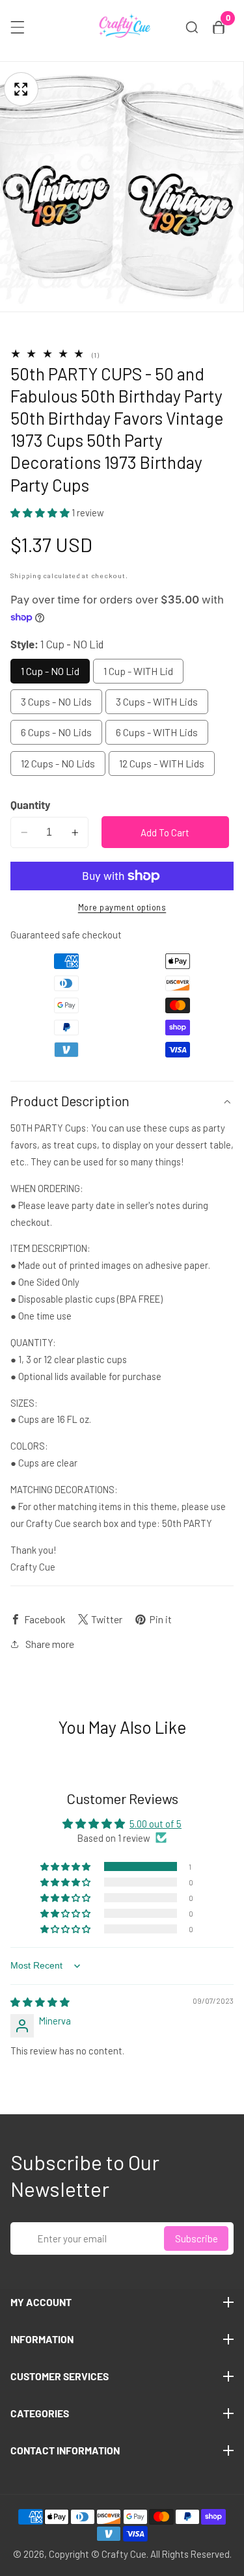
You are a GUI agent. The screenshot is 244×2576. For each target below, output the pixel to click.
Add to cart (165, 832)
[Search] (192, 27)
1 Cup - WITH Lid (138, 671)
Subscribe (197, 2238)
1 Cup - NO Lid (50, 671)
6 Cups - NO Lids (56, 732)
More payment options (122, 907)
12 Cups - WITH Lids (162, 763)
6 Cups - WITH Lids (157, 732)
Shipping (26, 575)
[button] (41, 512)
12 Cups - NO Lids (58, 763)
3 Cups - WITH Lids (157, 701)
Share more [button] (50, 1644)
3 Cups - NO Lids (56, 701)
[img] (40, 2002)
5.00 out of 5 (156, 1824)
